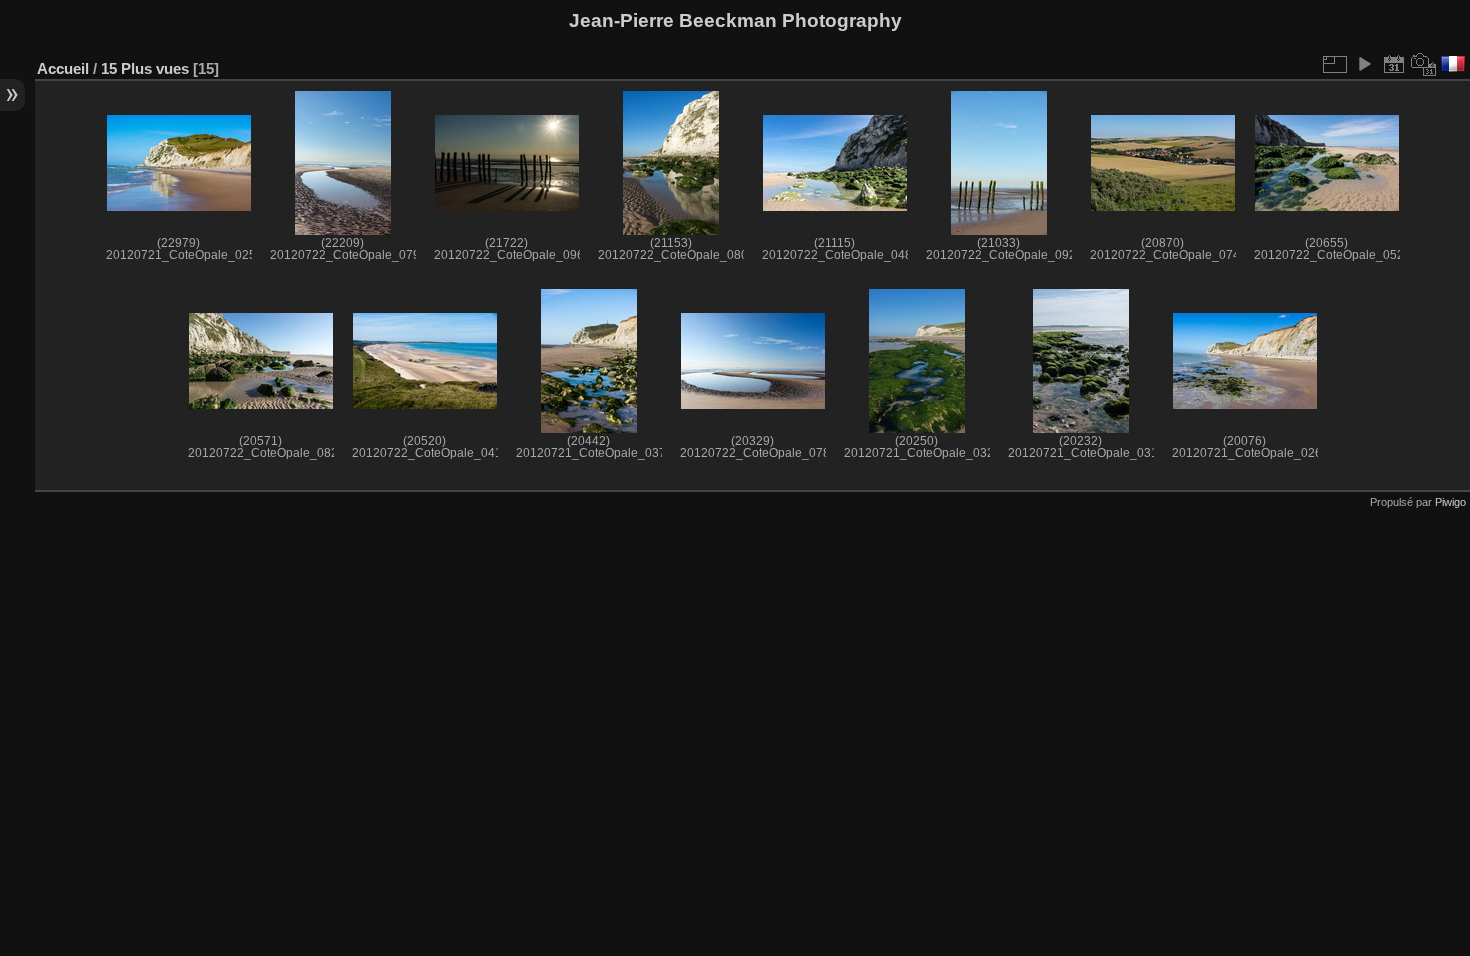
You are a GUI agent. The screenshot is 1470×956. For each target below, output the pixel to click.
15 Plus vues (145, 68)
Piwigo (1450, 502)
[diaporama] (1364, 64)
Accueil (63, 68)
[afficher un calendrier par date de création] (1424, 64)
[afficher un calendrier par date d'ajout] (1394, 64)
